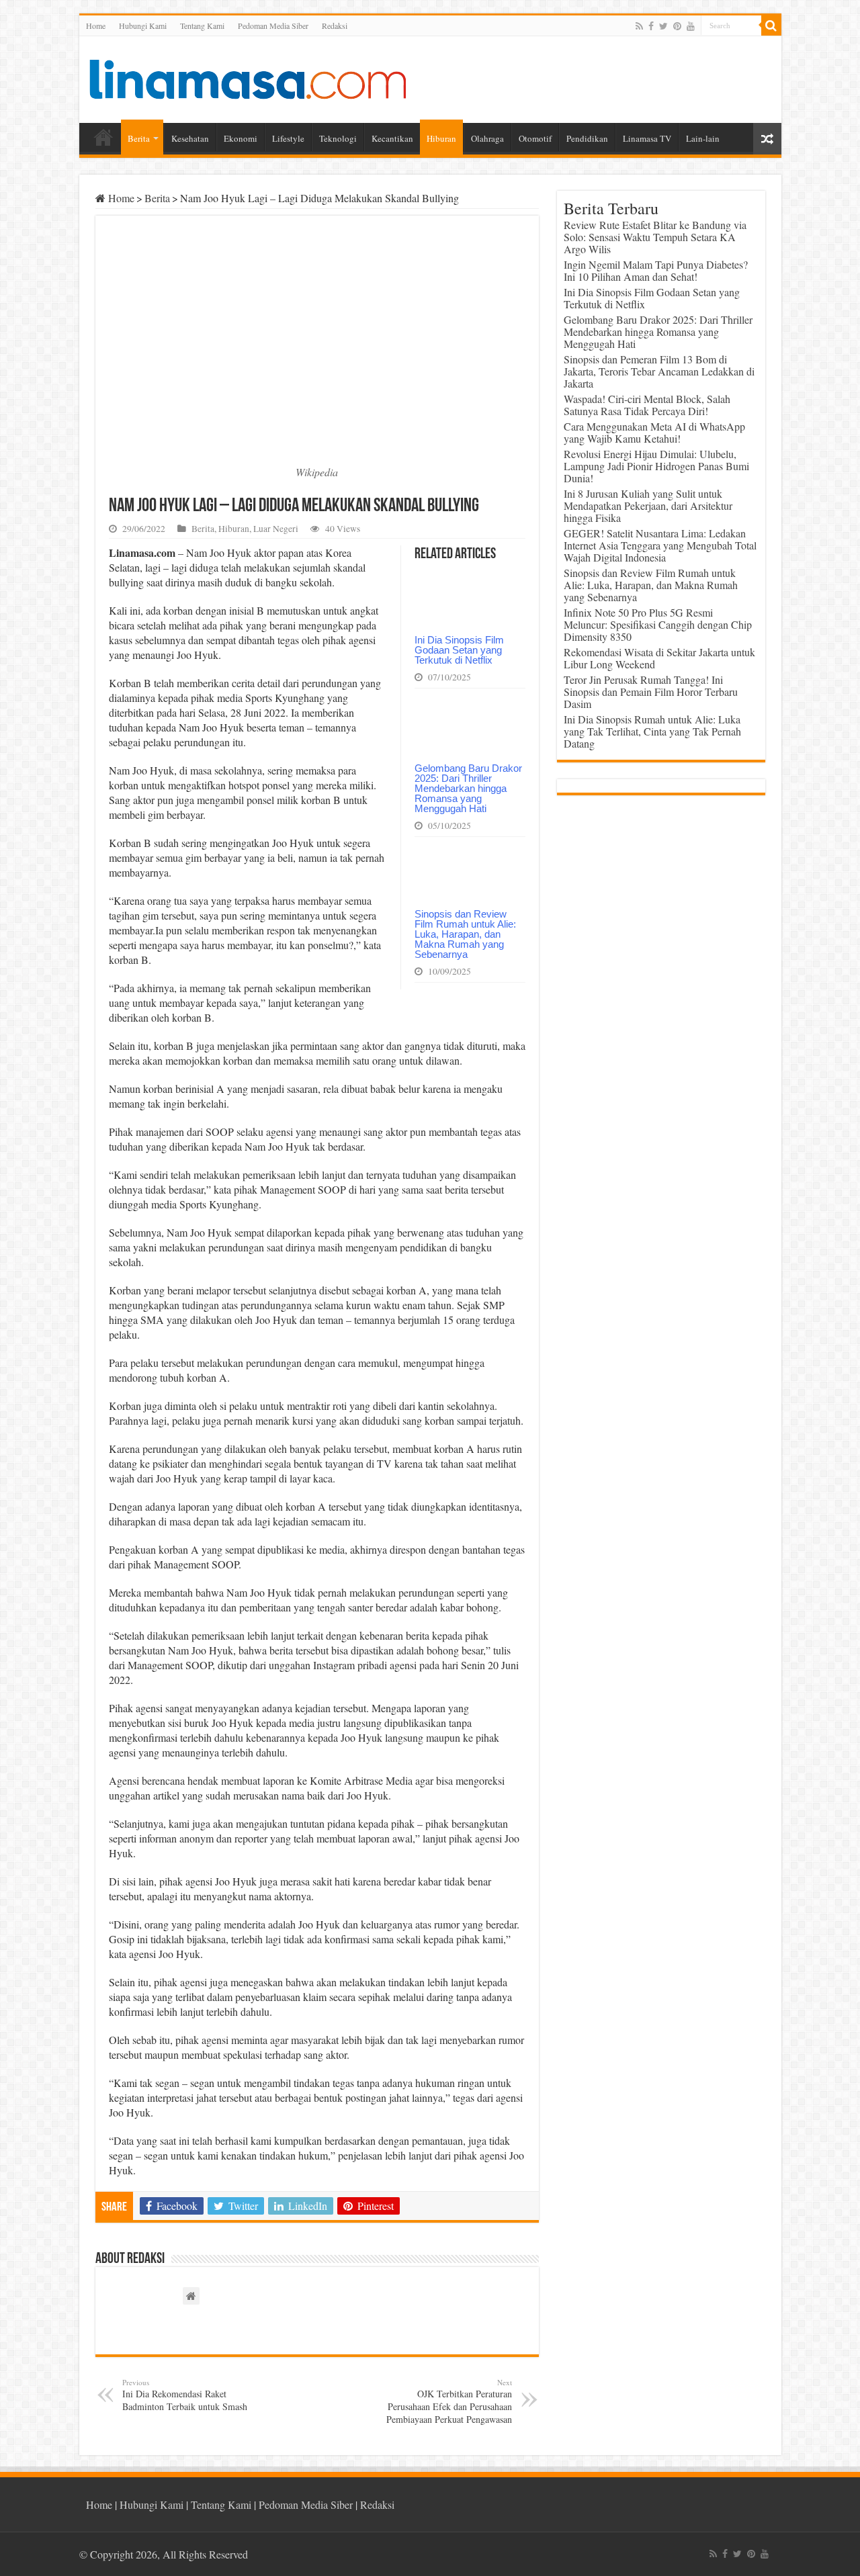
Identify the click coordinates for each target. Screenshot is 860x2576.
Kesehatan (190, 138)
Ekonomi (241, 138)
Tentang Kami (202, 26)
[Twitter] (663, 26)
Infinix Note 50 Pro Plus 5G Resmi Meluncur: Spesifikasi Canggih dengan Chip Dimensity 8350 (658, 624)
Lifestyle (288, 138)
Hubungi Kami (143, 26)
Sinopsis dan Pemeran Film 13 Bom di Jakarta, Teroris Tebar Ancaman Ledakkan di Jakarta (659, 371)
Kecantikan (392, 138)
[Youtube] (691, 26)
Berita (139, 138)
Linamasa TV (647, 138)
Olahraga (487, 138)
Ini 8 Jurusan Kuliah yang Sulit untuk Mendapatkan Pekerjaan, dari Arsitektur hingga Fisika (648, 505)
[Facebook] (651, 26)
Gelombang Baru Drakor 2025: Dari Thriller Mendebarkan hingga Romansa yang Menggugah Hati (468, 788)
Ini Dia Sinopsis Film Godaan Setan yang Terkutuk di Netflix (459, 650)
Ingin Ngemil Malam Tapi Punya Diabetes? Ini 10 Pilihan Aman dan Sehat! (656, 270)
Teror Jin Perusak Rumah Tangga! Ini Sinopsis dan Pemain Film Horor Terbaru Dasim (651, 692)
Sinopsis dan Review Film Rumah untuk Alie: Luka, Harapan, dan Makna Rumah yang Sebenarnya (465, 934)
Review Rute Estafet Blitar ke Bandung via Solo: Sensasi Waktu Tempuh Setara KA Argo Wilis (655, 237)
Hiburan (441, 138)
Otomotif (535, 138)
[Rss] (639, 26)
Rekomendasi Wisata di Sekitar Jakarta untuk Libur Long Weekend (659, 658)
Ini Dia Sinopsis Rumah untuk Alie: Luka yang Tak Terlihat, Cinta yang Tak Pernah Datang (652, 731)
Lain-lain (703, 138)
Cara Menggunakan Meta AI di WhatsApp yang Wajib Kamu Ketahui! (654, 432)
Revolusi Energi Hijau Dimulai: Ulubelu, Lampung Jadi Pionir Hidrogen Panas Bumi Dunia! (656, 466)
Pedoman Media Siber (273, 26)
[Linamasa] (248, 77)
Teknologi (338, 138)
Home (96, 26)
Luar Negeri (276, 529)
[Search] (771, 26)
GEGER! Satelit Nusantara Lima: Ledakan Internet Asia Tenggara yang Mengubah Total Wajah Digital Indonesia (660, 545)
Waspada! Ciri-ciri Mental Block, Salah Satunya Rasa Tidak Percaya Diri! (647, 405)
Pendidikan (587, 138)
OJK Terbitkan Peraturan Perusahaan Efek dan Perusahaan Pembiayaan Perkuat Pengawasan (449, 2401)
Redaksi (335, 26)
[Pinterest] (677, 26)
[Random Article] (767, 139)
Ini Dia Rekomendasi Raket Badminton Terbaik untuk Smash (185, 2395)
